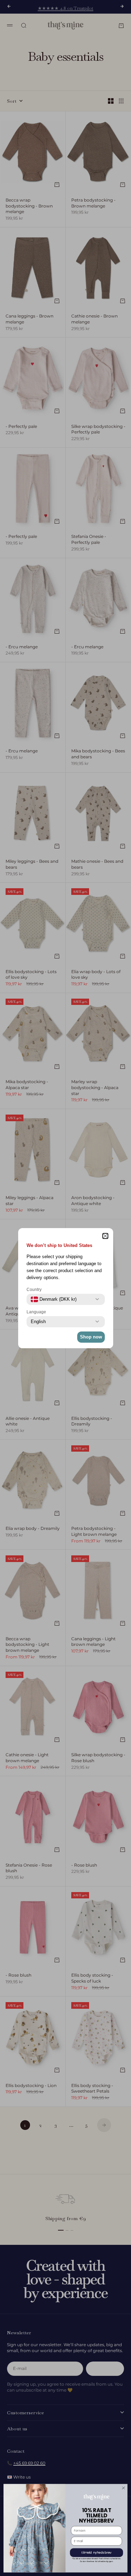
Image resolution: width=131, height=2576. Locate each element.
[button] (105, 1236)
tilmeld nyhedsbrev (96, 2553)
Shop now (91, 1337)
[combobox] (54, 1299)
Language (36, 1312)
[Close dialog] (124, 2488)
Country (34, 1290)
